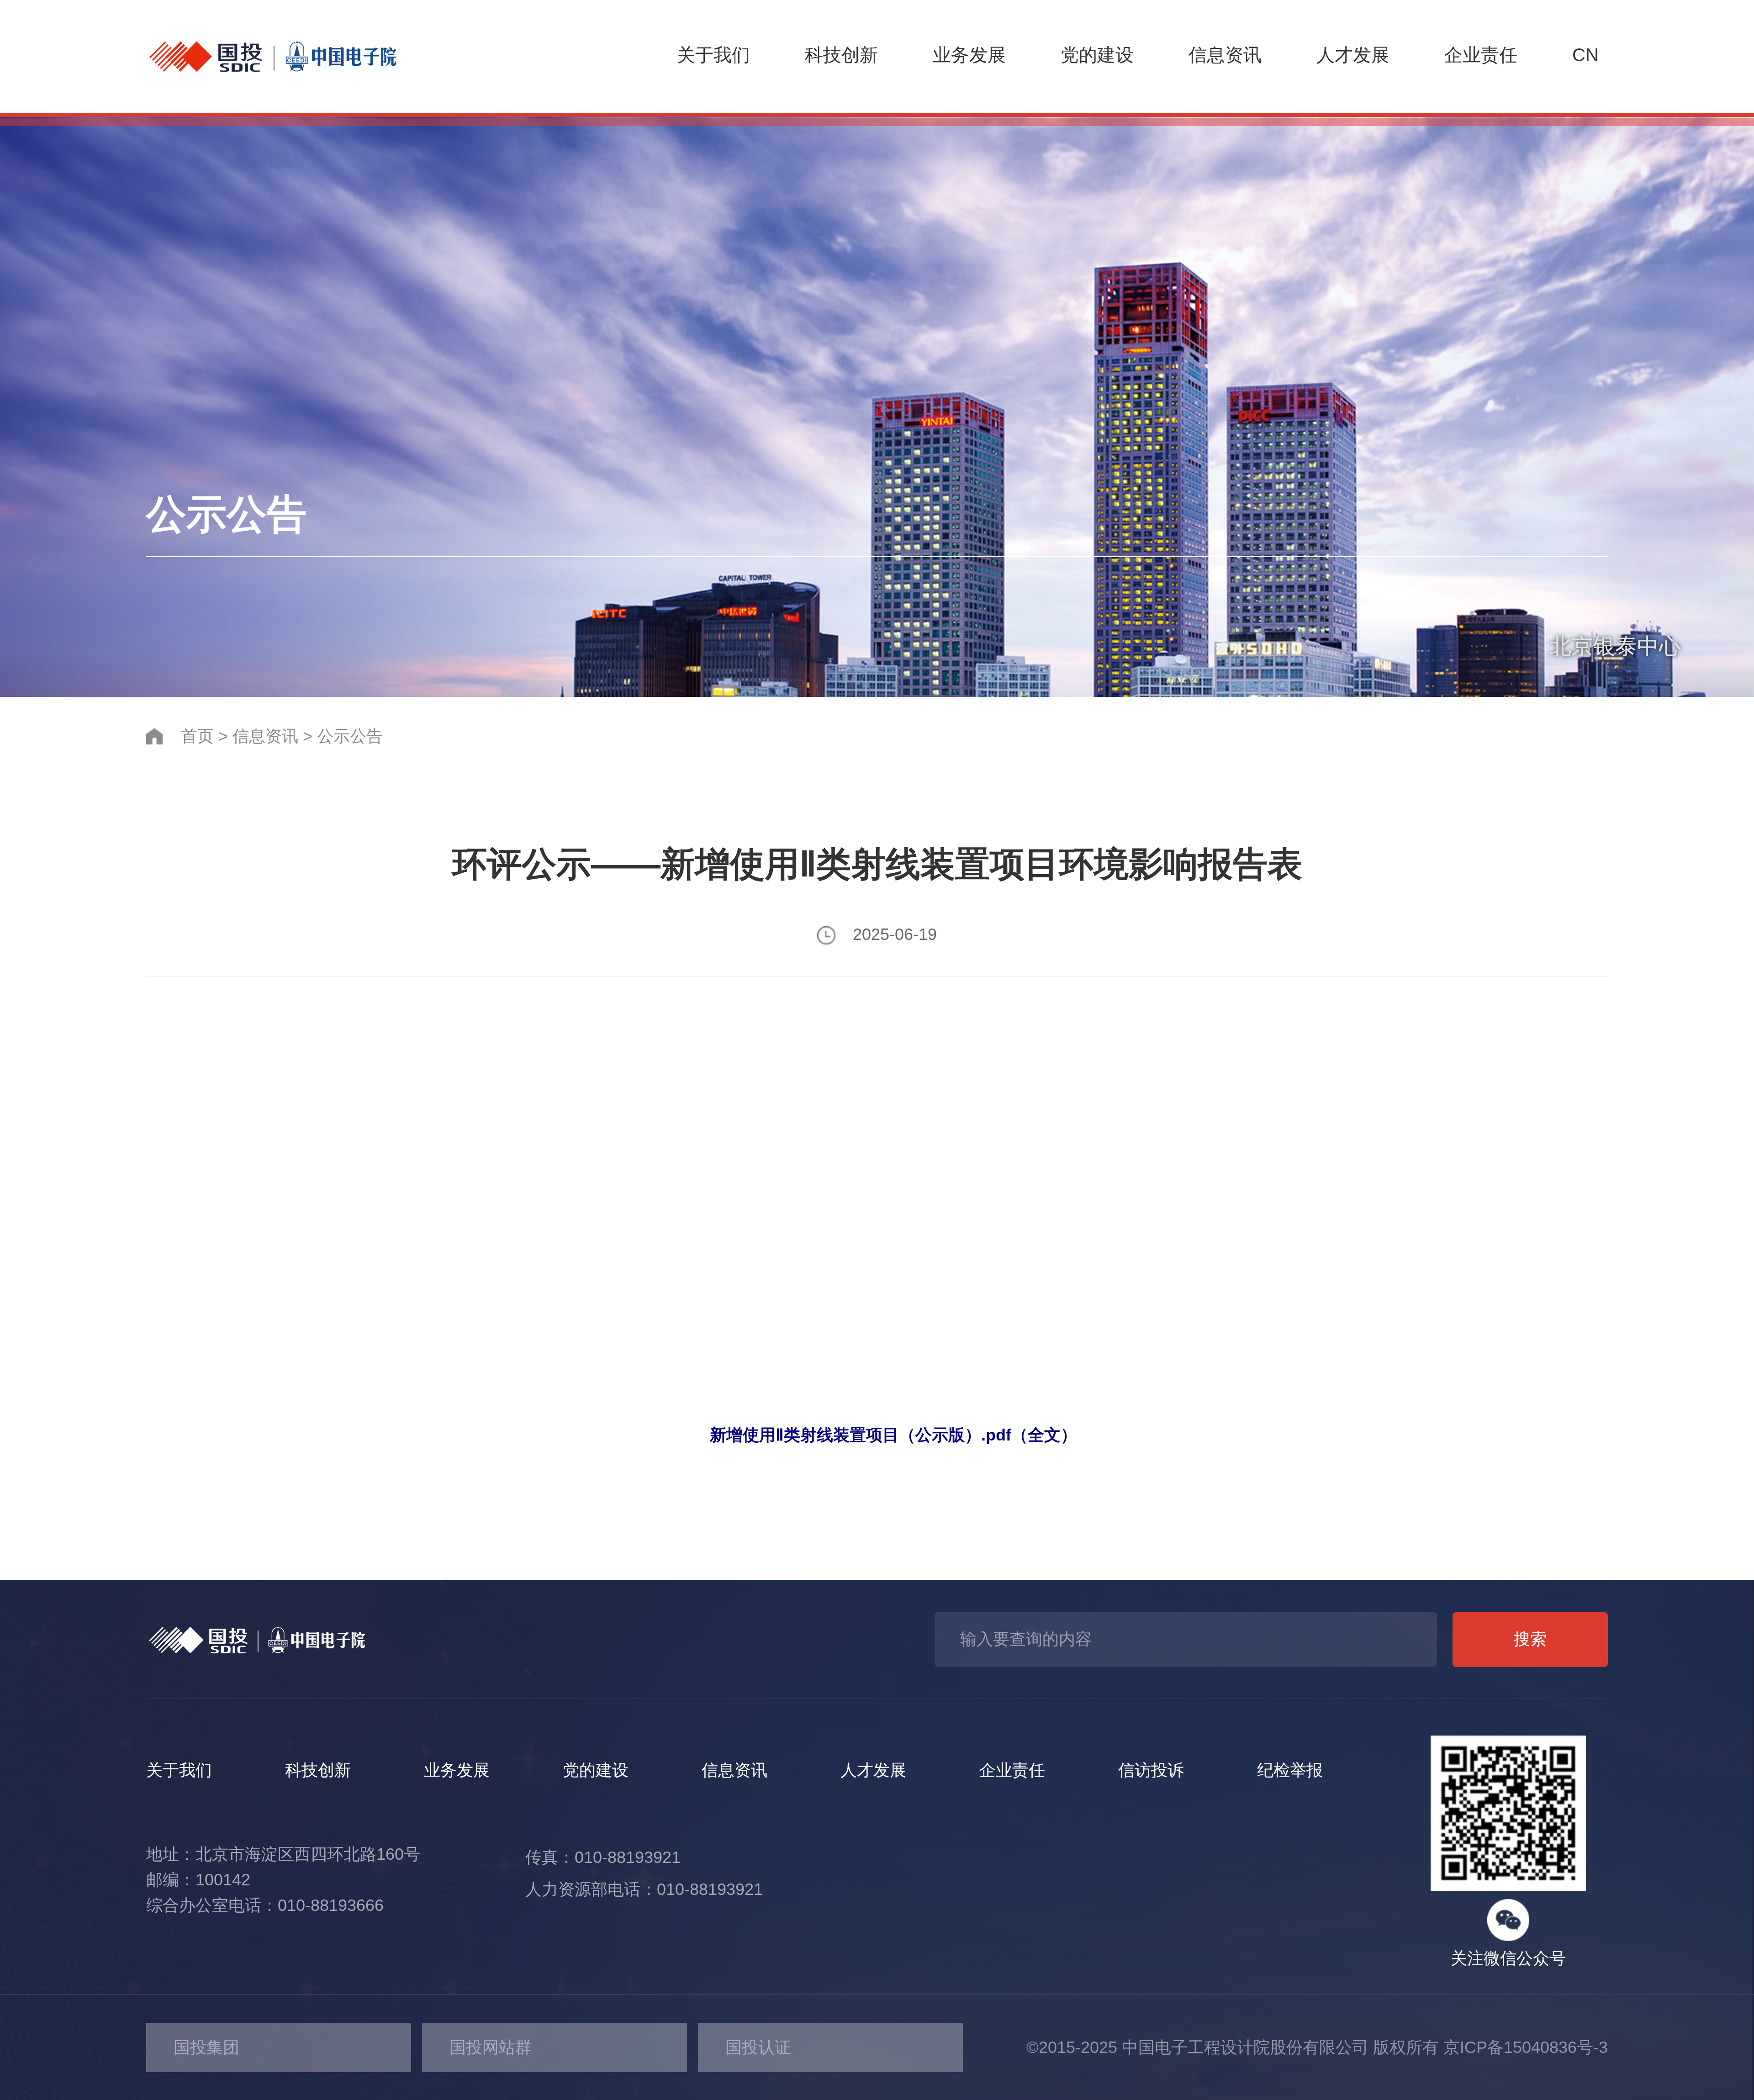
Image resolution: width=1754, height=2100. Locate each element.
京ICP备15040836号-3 (1526, 2047)
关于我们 (713, 55)
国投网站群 (491, 2047)
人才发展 (1353, 55)
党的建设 (1097, 55)
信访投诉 (1151, 1770)
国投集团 (206, 2047)
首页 (197, 736)
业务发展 (969, 55)
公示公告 (350, 736)
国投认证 (758, 2047)
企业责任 (1481, 55)
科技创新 (841, 55)
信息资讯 (1225, 55)
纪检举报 (1290, 1770)
